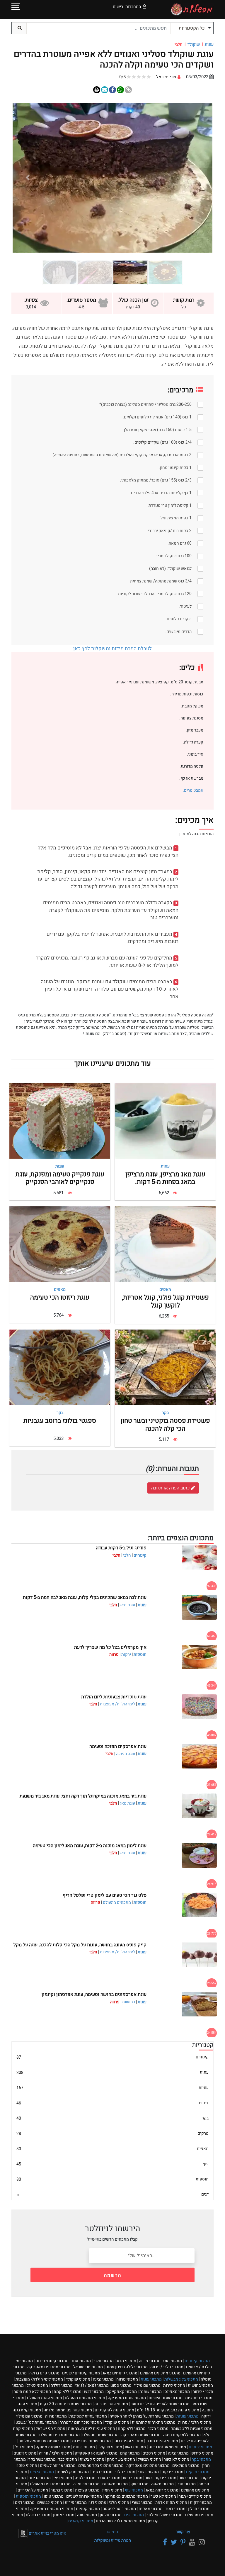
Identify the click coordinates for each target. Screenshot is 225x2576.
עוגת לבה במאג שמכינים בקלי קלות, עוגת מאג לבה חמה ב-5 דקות (85, 1597)
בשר (189, 2478)
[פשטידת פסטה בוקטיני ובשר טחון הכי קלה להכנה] (165, 1368)
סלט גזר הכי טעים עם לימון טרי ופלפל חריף (105, 1895)
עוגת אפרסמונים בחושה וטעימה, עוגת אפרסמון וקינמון (94, 1994)
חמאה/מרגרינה (167, 2447)
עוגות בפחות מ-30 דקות (66, 2404)
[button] (197, 178)
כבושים (50, 2502)
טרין (186, 2484)
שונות (84, 2447)
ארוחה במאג (162, 2490)
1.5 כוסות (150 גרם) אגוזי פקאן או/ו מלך (157, 430)
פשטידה (86, 2484)
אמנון (64, 2515)
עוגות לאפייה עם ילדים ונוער (160, 2404)
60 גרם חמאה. (180, 543)
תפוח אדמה (171, 2502)
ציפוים (112, 2103)
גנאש (135, 2447)
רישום (118, 7)
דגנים (102, 2472)
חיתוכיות (199, 2398)
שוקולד (194, 44)
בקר (165, 1413)
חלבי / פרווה (167, 2367)
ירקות (126, 1654)
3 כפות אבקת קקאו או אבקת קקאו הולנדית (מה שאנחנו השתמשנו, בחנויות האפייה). (121, 455)
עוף (112, 2164)
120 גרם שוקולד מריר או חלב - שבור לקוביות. (154, 594)
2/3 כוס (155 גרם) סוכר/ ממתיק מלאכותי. (156, 480)
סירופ (202, 2453)
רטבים (154, 2453)
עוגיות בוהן (128, 2441)
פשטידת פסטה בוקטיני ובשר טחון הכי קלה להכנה (165, 1425)
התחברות (133, 7)
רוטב (175, 2509)
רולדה (62, 2385)
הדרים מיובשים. (178, 632)
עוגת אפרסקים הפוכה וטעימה (118, 1746)
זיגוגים (25, 2453)
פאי (63, 2478)
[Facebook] (164, 2542)
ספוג (121, 2385)
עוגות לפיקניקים (114, 2410)
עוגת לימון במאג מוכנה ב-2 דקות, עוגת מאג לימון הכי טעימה (90, 1846)
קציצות (92, 2459)
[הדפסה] (97, 90)
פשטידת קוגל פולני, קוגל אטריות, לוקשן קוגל (165, 1301)
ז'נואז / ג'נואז (92, 2385)
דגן (98, 2502)
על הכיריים (33, 2490)
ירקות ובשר (161, 2478)
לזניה (85, 2478)
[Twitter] (173, 2542)
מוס (173, 2361)
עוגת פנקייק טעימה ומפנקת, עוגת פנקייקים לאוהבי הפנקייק (60, 1178)
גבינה (103, 2379)
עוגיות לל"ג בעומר (192, 2429)
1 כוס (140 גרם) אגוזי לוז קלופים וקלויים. (157, 417)
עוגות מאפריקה (127, 2398)
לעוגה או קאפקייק (96, 2453)
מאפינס (177, 2392)
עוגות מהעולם (45, 2398)
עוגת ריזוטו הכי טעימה (60, 1298)
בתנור (62, 2490)
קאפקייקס (122, 2392)
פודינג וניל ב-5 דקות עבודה (121, 1548)
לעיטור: (185, 606)
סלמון (111, 2515)
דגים (112, 2194)
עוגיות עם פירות (91, 2441)
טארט (109, 2478)
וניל (24, 2447)
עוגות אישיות (166, 2398)
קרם (130, 2453)
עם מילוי (147, 2385)
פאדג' (37, 2385)
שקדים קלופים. (179, 619)
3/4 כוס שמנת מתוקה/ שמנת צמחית (161, 581)
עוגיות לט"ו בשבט (36, 2422)
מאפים (165, 1289)
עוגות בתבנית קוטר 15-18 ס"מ (168, 2410)
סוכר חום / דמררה (81, 2422)
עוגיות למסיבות (88, 2416)
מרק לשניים (73, 2472)
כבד (68, 2459)
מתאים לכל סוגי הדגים (120, 2521)
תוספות (140, 1654)
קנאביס (81, 2521)
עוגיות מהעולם (100, 2435)
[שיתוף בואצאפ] (120, 90)
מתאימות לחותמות (154, 2422)
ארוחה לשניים (58, 2466)
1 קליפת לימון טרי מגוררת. (169, 505)
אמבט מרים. (193, 790)
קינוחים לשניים (81, 2373)
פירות (174, 2385)
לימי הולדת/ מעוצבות (117, 1704)
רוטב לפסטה (119, 2509)
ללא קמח (68, 2392)
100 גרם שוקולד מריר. (173, 556)
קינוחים (140, 1555)
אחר (81, 2361)
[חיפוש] (19, 28)
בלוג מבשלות (181, 2379)
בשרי (148, 2472)
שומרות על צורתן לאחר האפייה (142, 2416)
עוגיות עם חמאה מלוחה (44, 2441)
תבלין (199, 2509)
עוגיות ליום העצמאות (92, 2429)
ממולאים (186, 2466)
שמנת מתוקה (53, 2447)
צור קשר (183, 2532)
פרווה (150, 2361)
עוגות (209, 44)
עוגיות (112, 2088)
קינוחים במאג (120, 2373)
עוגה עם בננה (111, 2404)
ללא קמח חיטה (32, 2392)
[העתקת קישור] (128, 90)
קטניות (88, 2509)
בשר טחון (121, 2459)
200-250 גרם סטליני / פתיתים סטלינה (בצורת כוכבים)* (145, 404)
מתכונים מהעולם (117, 1902)
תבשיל (149, 2459)
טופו (27, 2466)
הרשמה (113, 2275)
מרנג (126, 2361)
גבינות (40, 2478)
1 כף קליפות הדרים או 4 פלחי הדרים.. (160, 493)
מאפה (162, 2484)
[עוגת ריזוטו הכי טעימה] (60, 1244)
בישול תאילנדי (165, 2515)
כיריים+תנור (195, 2496)
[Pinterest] (182, 2542)
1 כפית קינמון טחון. (175, 468)
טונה (87, 2515)
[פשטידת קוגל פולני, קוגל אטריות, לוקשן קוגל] (165, 1244)
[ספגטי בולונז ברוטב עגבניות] (60, 1368)
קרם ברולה (44, 2373)
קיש (133, 2478)
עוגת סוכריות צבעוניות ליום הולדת (114, 1697)
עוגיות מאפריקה (141, 2435)
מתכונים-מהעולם (50, 2484)
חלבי (127, 1555)
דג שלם (38, 2515)
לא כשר (177, 2459)
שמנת (151, 2392)
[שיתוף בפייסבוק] (112, 90)
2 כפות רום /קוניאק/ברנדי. (169, 531)
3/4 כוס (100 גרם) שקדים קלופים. (162, 442)
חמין (112, 2490)
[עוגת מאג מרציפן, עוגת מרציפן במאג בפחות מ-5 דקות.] (165, 1121)
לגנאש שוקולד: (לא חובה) (170, 569)
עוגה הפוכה (126, 1754)
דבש (94, 2392)
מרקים (112, 2133)
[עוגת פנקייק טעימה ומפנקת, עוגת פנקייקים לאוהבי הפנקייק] (60, 1121)
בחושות (129, 2002)
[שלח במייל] (105, 90)
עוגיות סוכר (162, 2441)
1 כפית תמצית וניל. (175, 518)
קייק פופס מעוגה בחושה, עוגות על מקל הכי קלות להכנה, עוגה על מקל (80, 1945)
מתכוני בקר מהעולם (101, 2466)
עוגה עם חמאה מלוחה (68, 2410)
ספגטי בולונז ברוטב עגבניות (60, 1421)
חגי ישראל (88, 2367)
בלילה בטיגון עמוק (127, 2367)
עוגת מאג (127, 1605)
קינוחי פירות (52, 2361)
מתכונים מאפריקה (49, 2367)
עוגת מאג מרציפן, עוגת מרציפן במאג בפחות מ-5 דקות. (165, 1178)
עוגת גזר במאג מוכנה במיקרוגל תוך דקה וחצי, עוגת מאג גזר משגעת (83, 1796)
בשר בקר (42, 2459)
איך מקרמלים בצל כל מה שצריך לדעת (110, 1647)
